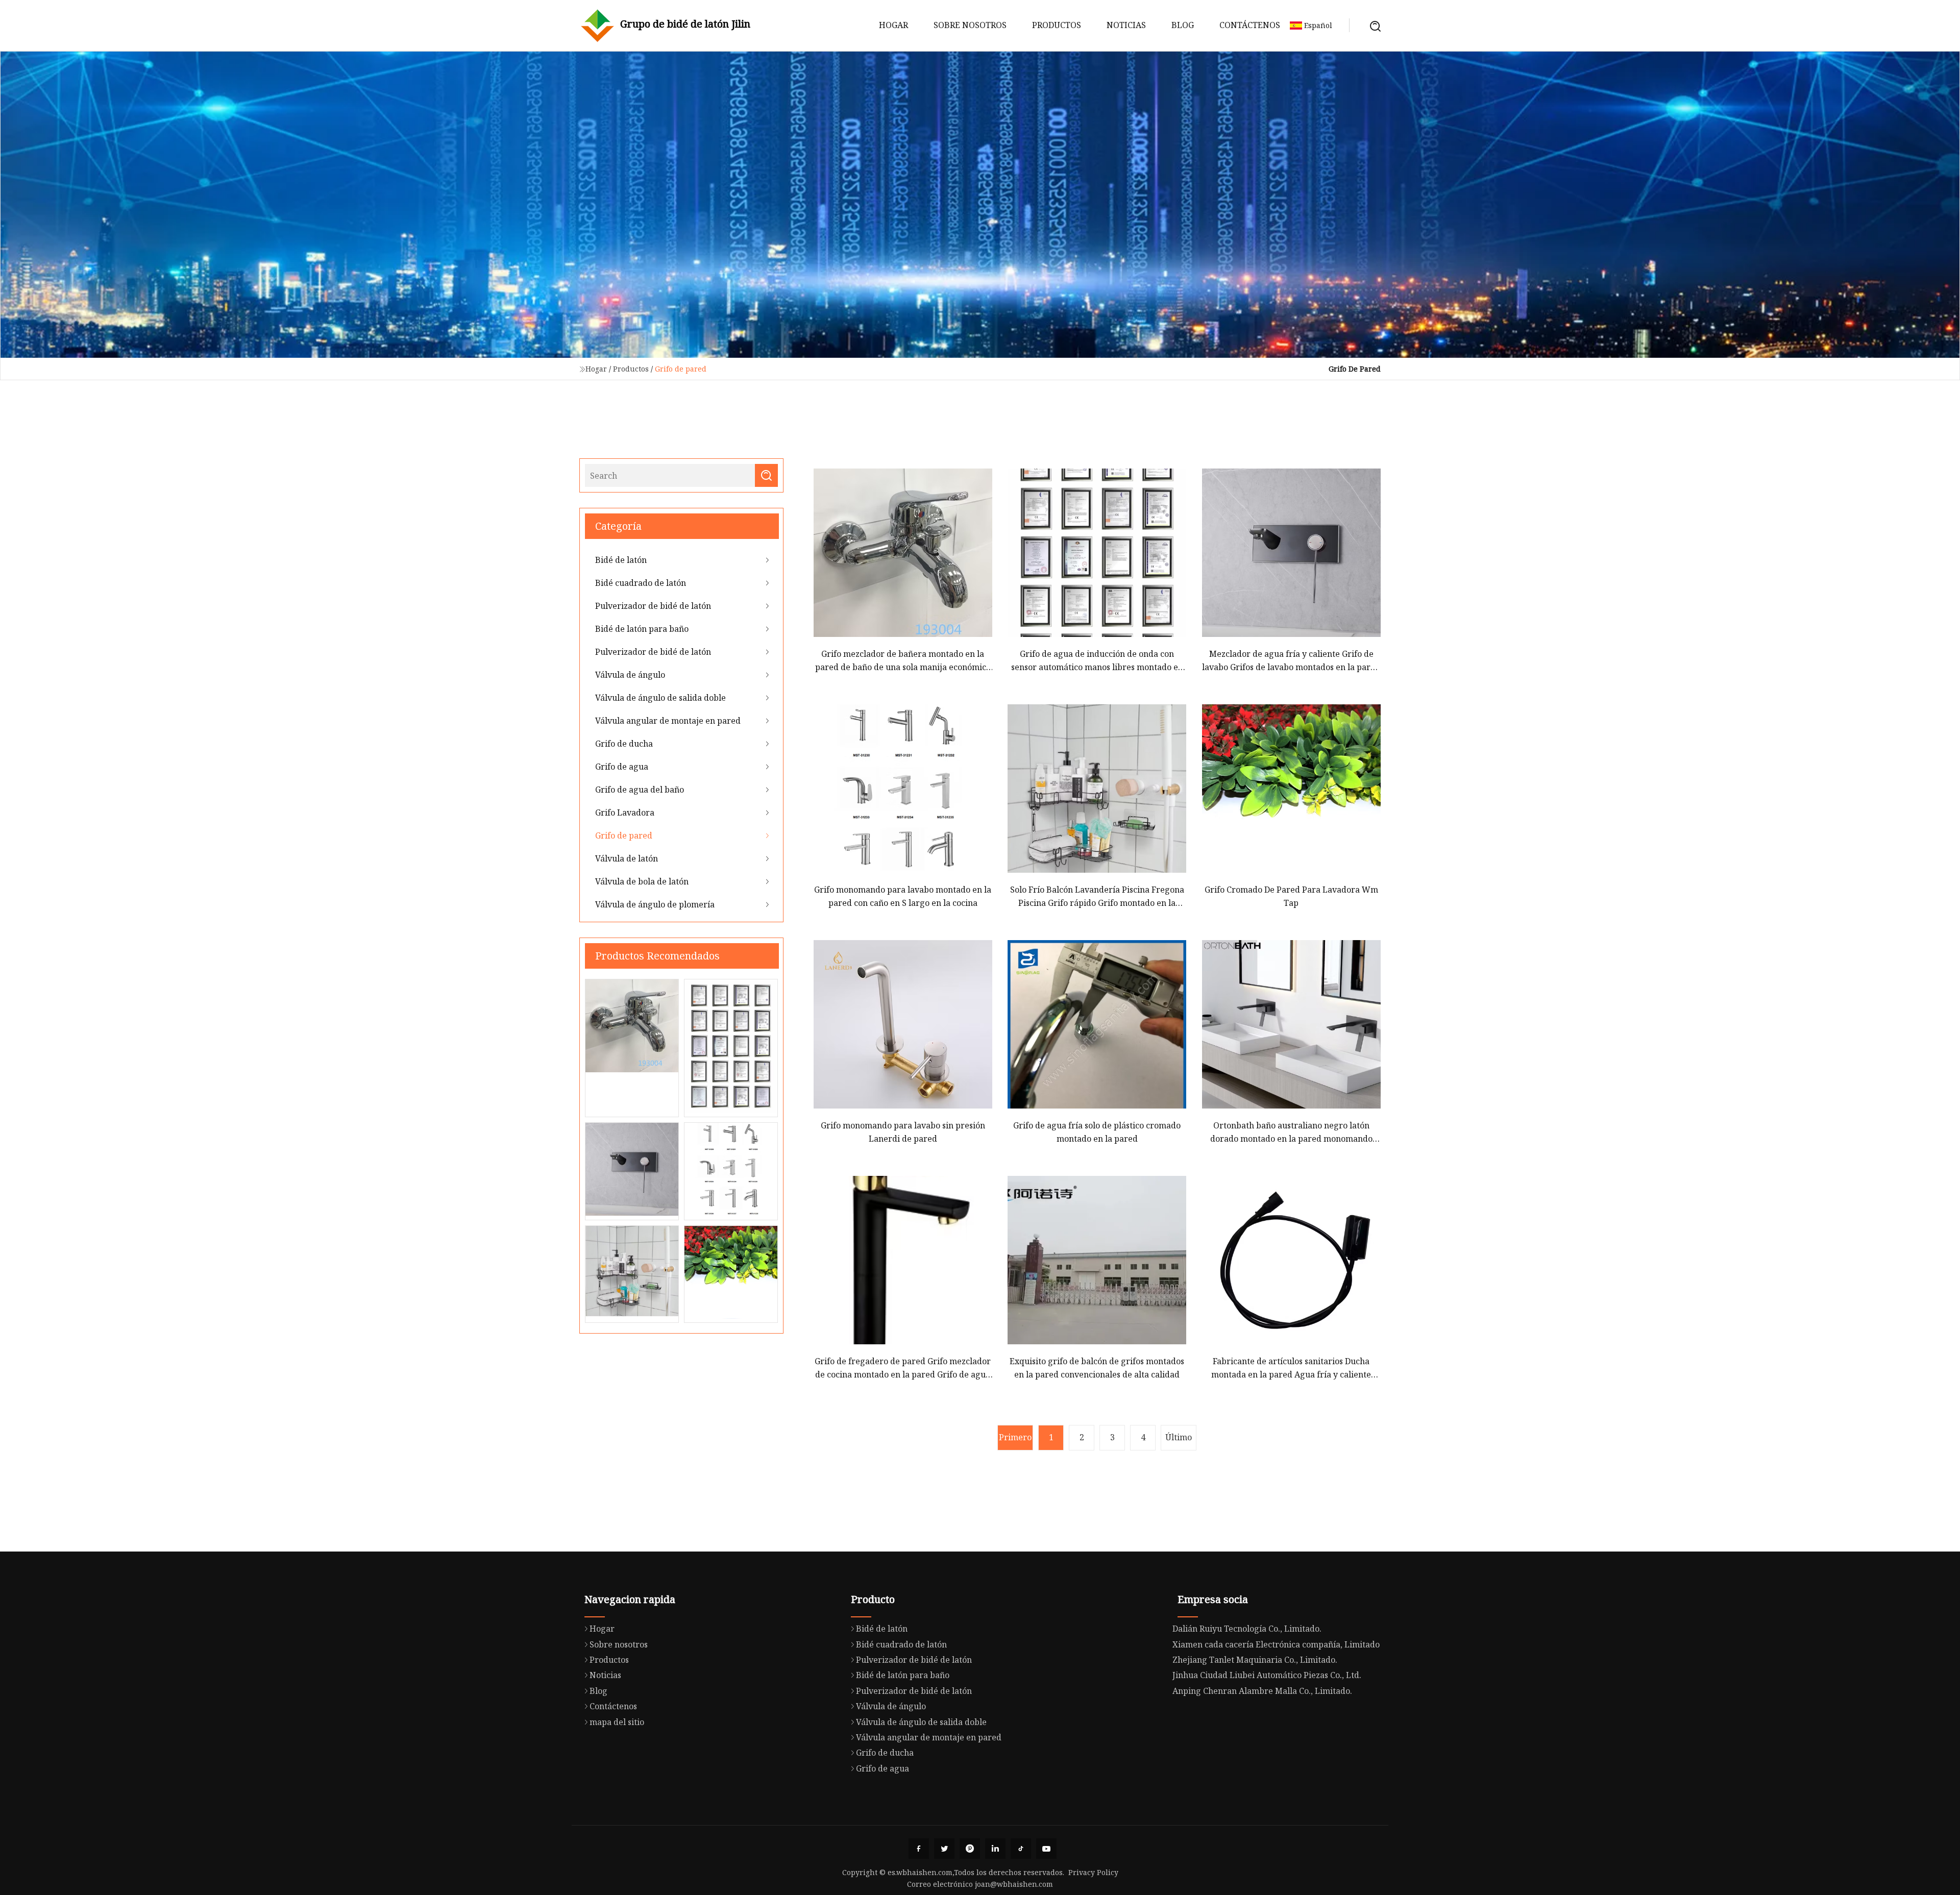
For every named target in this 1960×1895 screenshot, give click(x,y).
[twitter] (944, 1849)
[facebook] (919, 1849)
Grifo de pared (624, 835)
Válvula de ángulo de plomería (655, 904)
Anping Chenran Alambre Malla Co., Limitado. (1262, 1691)
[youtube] (1046, 1849)
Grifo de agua (622, 767)
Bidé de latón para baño (642, 629)
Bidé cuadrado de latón (641, 583)
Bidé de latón (621, 560)
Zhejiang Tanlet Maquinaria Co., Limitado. (1255, 1660)
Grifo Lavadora (625, 813)
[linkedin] (995, 1849)
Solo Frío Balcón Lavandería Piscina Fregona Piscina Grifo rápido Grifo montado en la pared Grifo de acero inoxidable (1097, 897)
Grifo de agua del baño (640, 790)
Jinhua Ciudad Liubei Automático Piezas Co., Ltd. (1267, 1675)
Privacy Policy (1093, 1872)
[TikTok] (1021, 1849)
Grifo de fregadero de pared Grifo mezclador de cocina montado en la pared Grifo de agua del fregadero (903, 1369)
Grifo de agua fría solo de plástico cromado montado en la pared (1097, 1132)
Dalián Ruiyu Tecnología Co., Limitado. (1247, 1629)
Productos (1057, 25)
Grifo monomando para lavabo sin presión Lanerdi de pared (903, 1132)
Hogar (893, 25)
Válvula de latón (627, 858)
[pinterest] (970, 1849)
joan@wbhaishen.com (1014, 1884)
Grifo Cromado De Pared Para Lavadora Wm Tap (1291, 896)
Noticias (1126, 25)
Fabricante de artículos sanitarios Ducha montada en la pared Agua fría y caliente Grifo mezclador (1291, 1369)
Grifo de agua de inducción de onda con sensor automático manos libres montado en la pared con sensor (1097, 661)
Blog (1183, 25)
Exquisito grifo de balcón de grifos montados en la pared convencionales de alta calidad (1097, 1368)
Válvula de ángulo (630, 675)
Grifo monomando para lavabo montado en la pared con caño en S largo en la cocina (903, 896)
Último (1179, 1437)
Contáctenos (1250, 25)
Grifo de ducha (624, 744)
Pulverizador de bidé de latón (653, 606)
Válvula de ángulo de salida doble (660, 698)
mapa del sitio (617, 1722)
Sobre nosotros (970, 25)
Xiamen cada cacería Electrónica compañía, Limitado (1276, 1644)
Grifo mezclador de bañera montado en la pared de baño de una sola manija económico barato (903, 661)
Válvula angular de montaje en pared (668, 721)
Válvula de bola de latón (642, 881)
